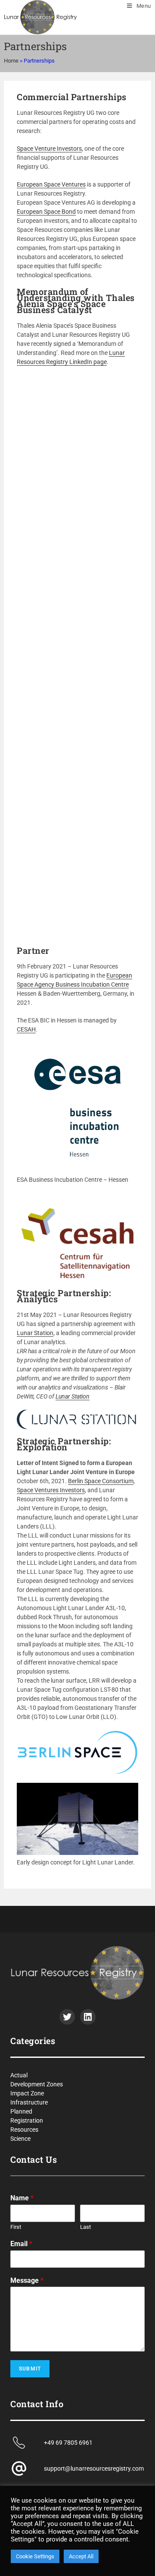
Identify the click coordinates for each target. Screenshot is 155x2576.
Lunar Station (35, 1333)
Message (27, 2280)
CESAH (26, 1029)
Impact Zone (27, 2093)
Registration (27, 2120)
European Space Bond (46, 212)
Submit (30, 2369)
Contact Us (34, 2159)
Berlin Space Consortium (101, 1481)
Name (22, 2198)
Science (20, 2139)
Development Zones (37, 2084)
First (16, 2227)
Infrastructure (29, 2102)
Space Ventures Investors (51, 1490)
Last (85, 2227)
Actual (19, 2075)
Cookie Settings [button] (35, 2556)
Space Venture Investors (49, 149)
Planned (21, 2111)
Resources (24, 2130)
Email (21, 2244)
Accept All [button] (81, 2556)
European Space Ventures (51, 184)
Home (11, 61)
